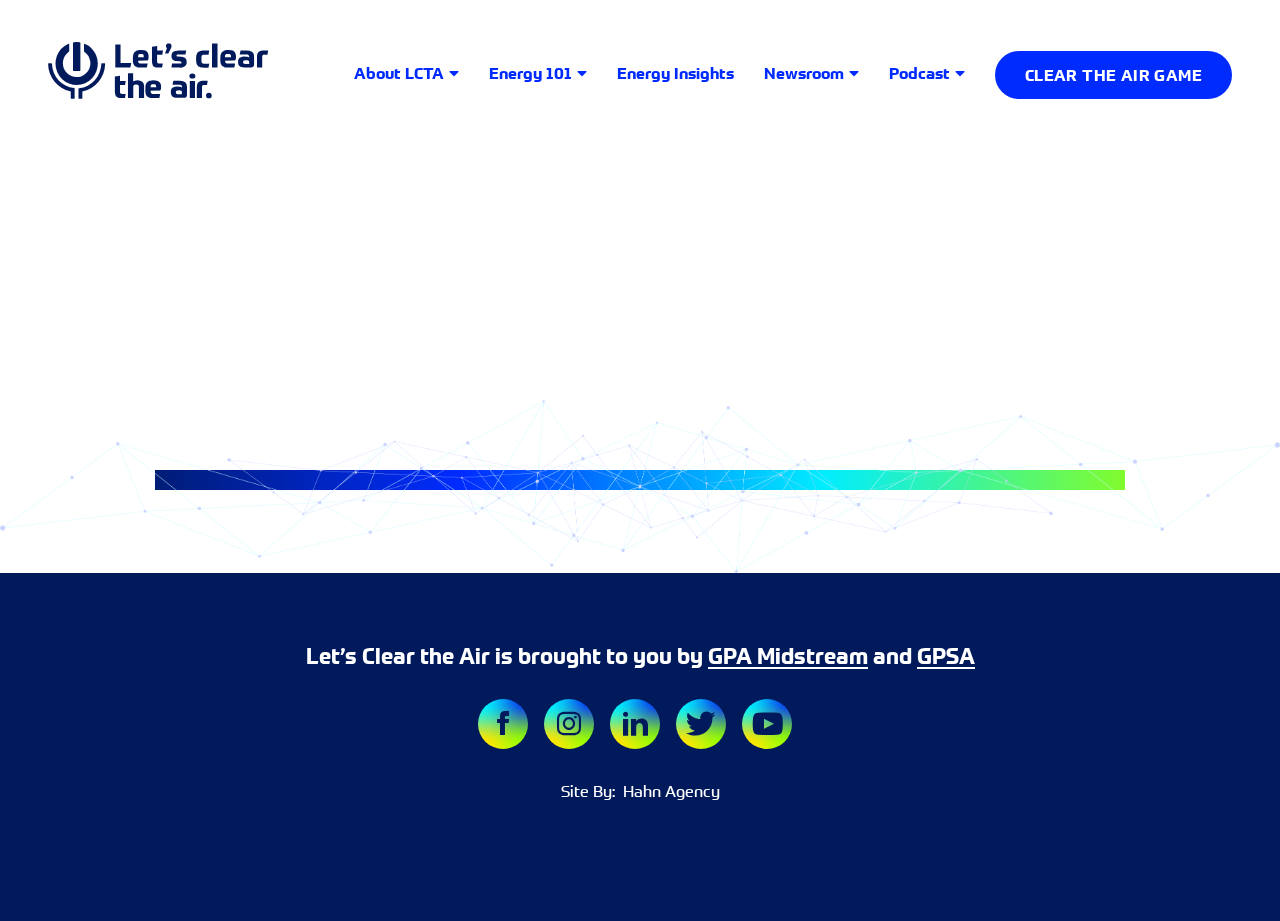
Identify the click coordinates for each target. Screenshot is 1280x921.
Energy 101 (530, 73)
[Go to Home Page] (158, 75)
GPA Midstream (788, 656)
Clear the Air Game (1113, 75)
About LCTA (399, 73)
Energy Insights (675, 73)
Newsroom (804, 73)
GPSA (946, 656)
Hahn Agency (667, 791)
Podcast (919, 73)
